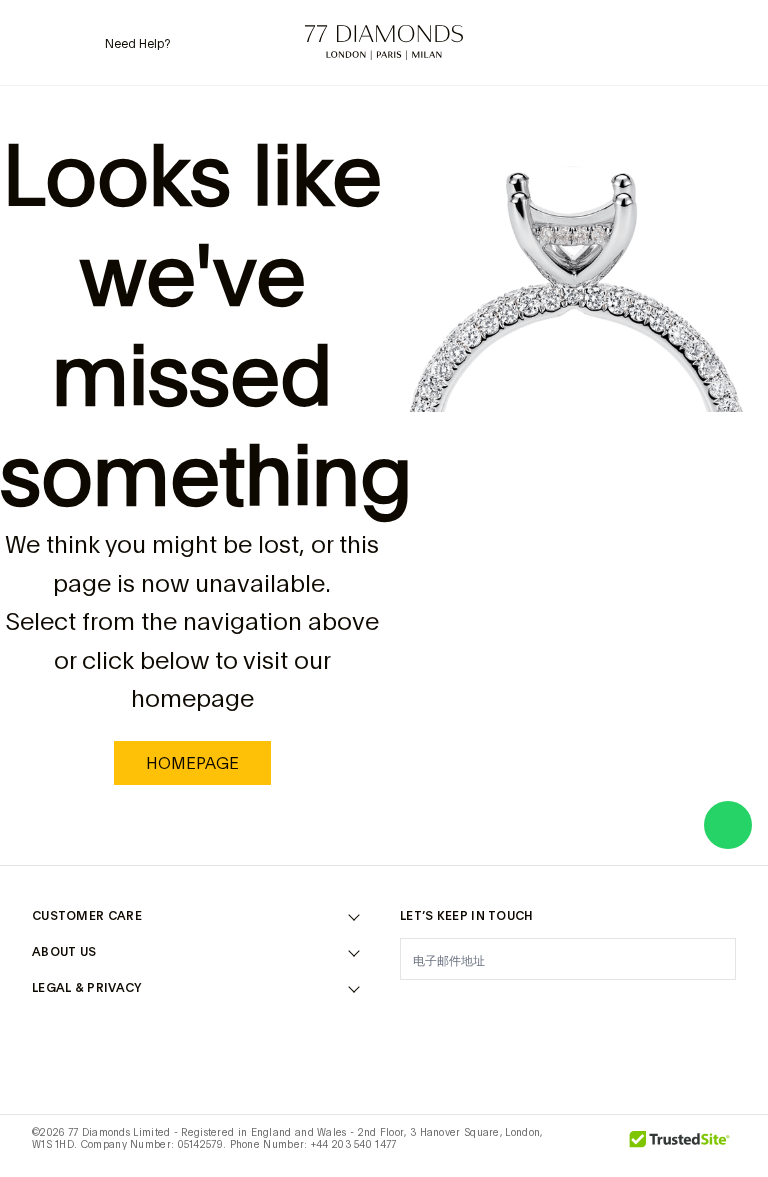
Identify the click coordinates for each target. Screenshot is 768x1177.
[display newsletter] (711, 958)
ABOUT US (64, 952)
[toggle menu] (45, 43)
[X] (516, 1009)
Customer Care (87, 916)
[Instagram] (412, 1009)
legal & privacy (87, 988)
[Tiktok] (724, 1009)
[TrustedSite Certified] (680, 1146)
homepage (192, 763)
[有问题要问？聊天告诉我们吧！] (728, 825)
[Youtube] (672, 1009)
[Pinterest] (568, 1009)
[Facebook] (464, 1009)
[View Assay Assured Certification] (592, 1146)
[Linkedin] (620, 1009)
